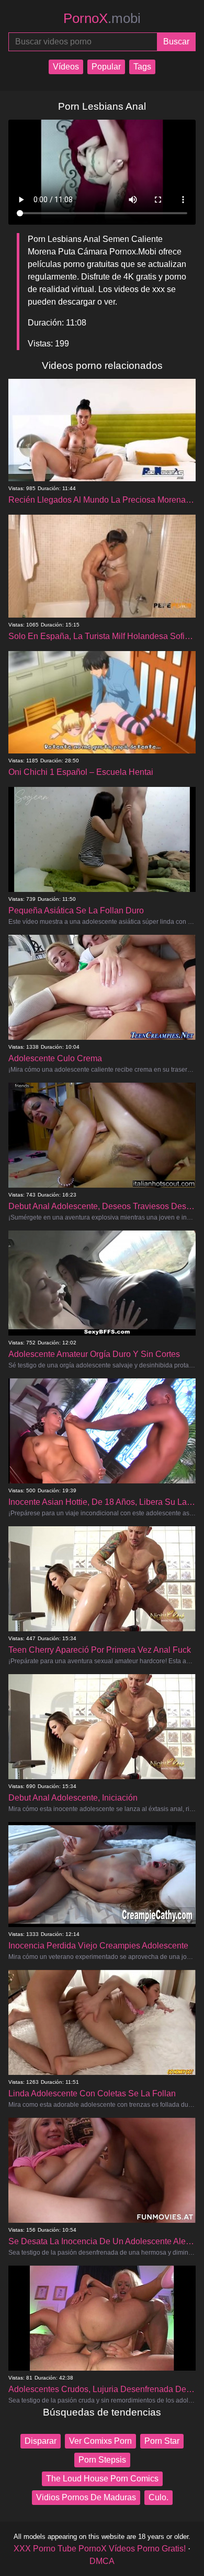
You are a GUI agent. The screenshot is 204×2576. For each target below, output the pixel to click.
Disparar (41, 2441)
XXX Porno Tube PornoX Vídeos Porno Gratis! (100, 2549)
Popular (106, 67)
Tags (142, 67)
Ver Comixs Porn (100, 2441)
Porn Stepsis (102, 2460)
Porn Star (162, 2441)
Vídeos (66, 67)
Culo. (158, 2497)
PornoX (102, 18)
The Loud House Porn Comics (102, 2479)
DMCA (102, 2561)
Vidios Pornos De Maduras (86, 2497)
